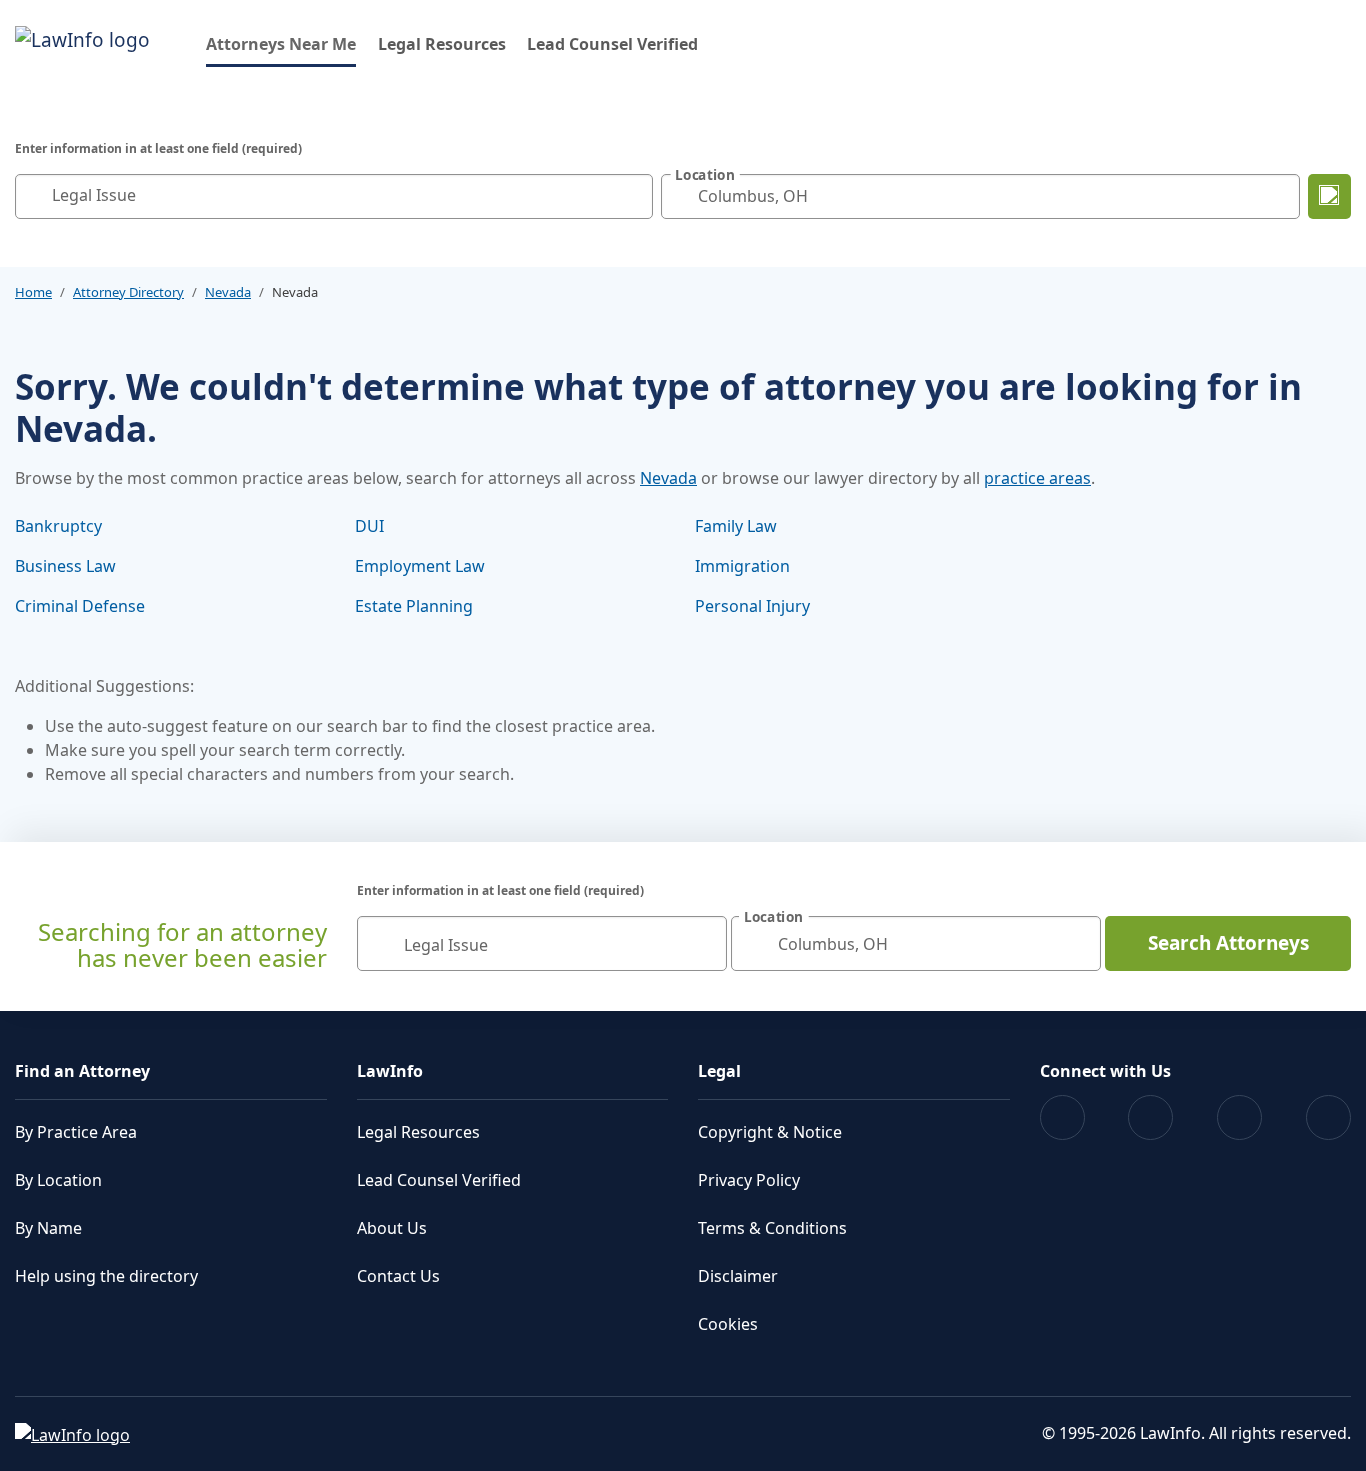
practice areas (1037, 478)
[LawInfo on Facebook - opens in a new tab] (1062, 1117)
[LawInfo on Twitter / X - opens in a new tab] (1150, 1117)
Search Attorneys (1228, 943)
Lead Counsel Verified (612, 44)
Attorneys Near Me (281, 43)
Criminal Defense (80, 606)
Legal (719, 1071)
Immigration (742, 566)
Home (33, 292)
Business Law (65, 566)
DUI (369, 526)
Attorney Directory (128, 292)
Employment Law (420, 566)
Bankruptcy (58, 526)
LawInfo (390, 1071)
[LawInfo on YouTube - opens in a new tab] (1239, 1117)
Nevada (228, 292)
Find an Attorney (82, 1071)
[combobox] (334, 196)
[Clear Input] (633, 196)
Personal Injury (752, 606)
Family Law (736, 526)
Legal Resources (442, 44)
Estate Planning (414, 606)
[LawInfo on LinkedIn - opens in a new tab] (1328, 1117)
